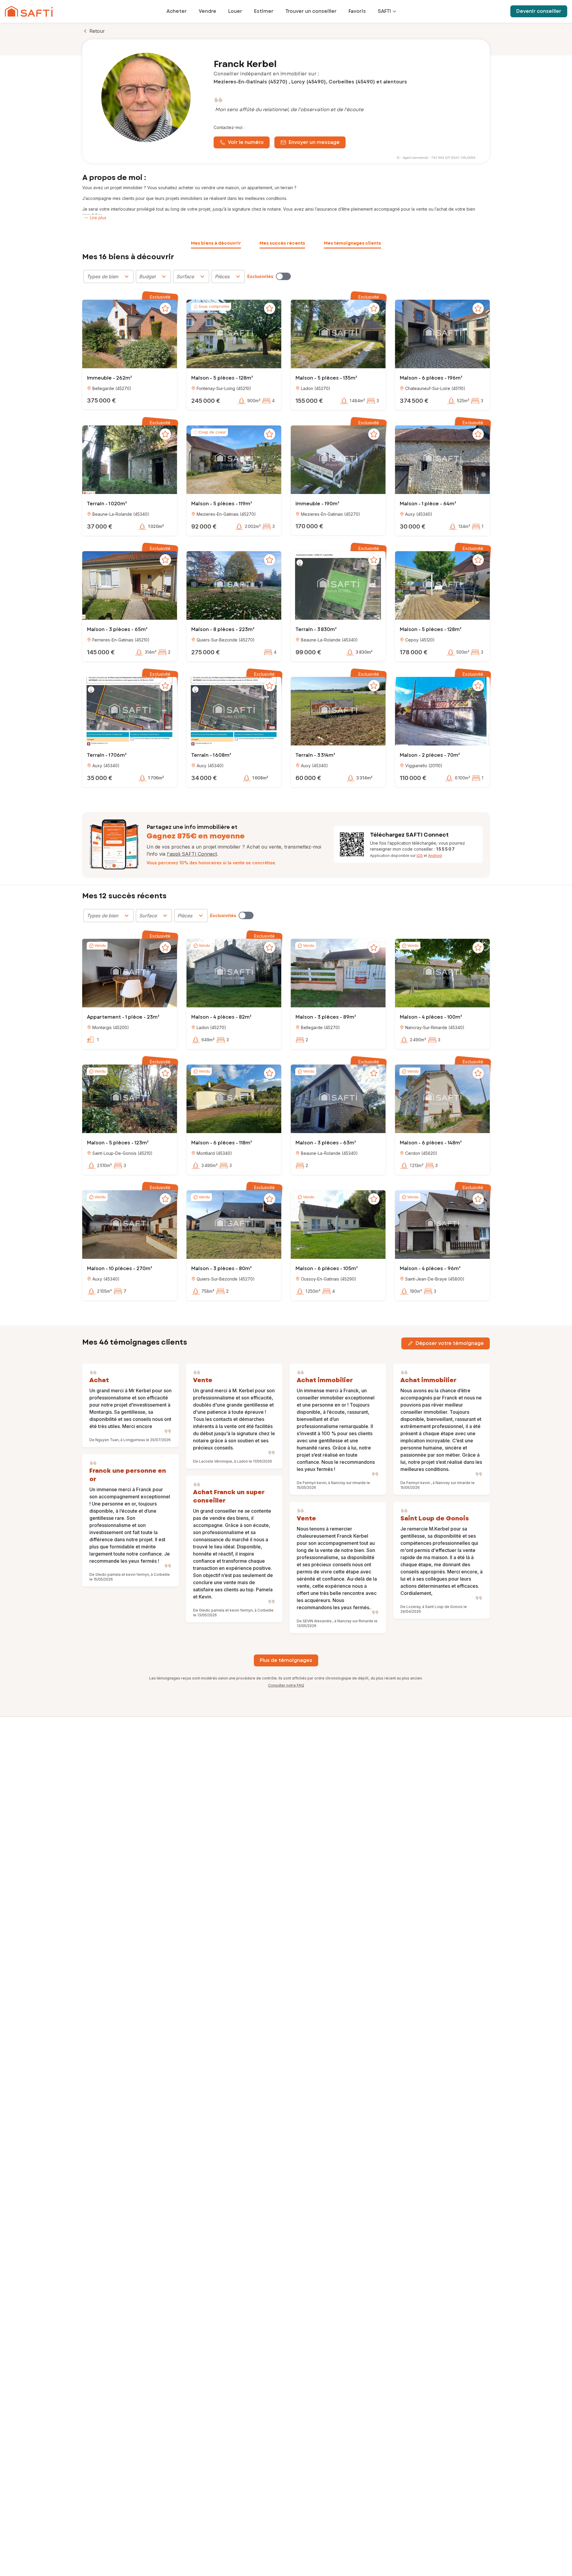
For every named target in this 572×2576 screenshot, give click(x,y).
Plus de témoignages (286, 1660)
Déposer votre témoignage (450, 1343)
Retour (97, 31)
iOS (420, 856)
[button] (130, 335)
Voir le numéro (246, 142)
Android (435, 856)
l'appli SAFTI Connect (192, 854)
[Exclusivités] (283, 276)
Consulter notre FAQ (286, 1685)
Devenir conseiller (539, 11)
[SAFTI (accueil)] (29, 11)
